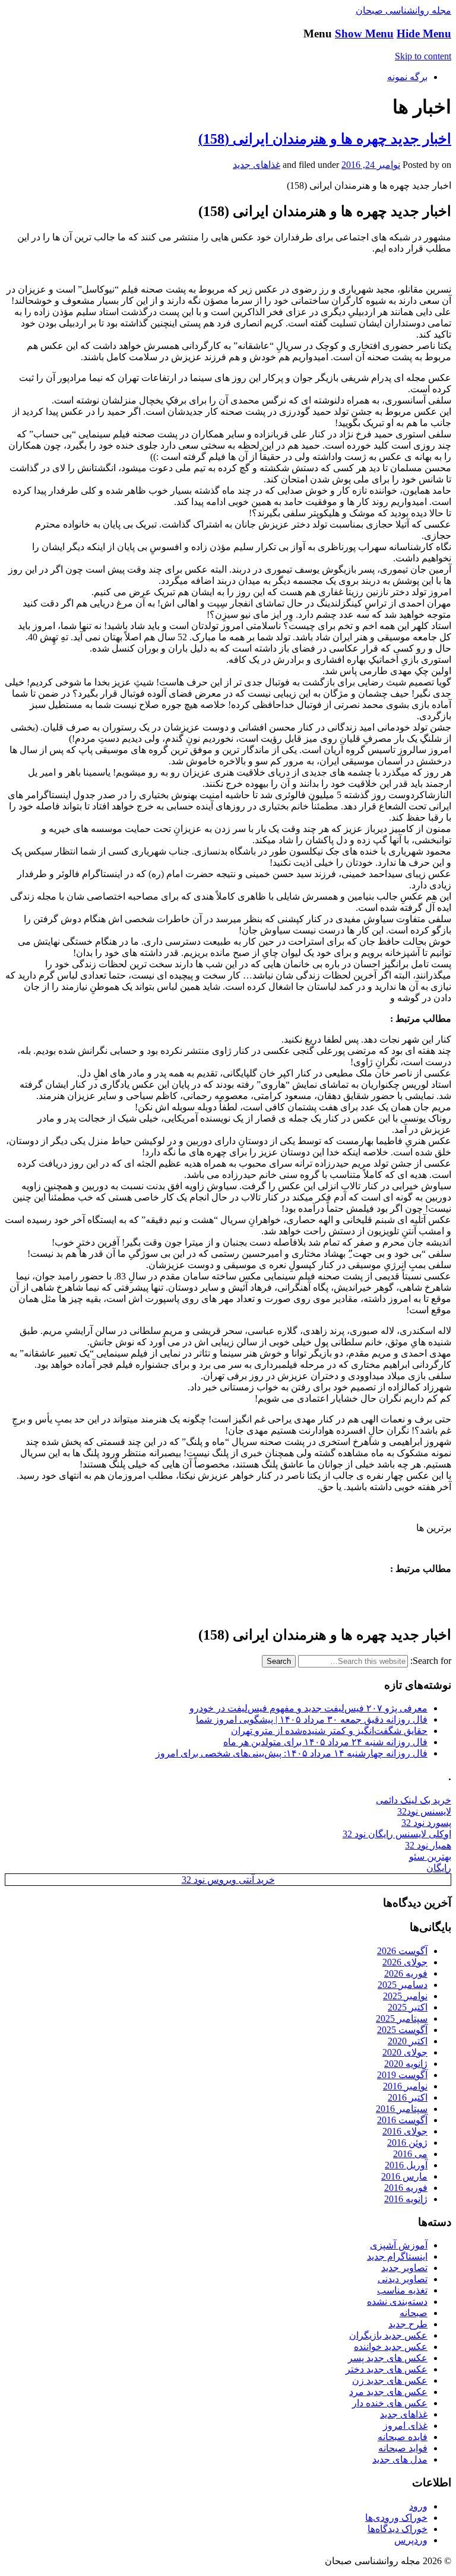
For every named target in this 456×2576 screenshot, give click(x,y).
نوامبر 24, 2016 (371, 165)
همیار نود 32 (428, 1845)
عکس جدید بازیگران (388, 2335)
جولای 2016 (405, 2131)
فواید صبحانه (403, 2448)
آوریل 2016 (406, 2165)
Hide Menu (424, 34)
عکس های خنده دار (390, 2403)
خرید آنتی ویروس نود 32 (228, 1880)
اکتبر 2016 (408, 2097)
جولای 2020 (405, 2052)
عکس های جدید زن (390, 2380)
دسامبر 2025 (403, 1985)
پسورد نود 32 (426, 1823)
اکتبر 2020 (408, 2041)
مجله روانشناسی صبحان (403, 10)
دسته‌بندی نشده (397, 2302)
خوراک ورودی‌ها (396, 2518)
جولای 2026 (405, 1962)
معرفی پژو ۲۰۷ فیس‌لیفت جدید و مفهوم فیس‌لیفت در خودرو (308, 1708)
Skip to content (423, 56)
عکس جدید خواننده (391, 2347)
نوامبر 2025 (405, 1996)
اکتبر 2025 (408, 2007)
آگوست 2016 (402, 2120)
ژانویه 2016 (406, 2199)
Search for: (431, 1661)
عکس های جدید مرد (388, 2392)
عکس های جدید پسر (388, 2358)
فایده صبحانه (403, 2437)
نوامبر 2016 (405, 2086)
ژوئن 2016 (407, 2143)
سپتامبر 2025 (402, 2018)
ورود (418, 2506)
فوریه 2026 (406, 1973)
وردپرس (411, 2540)
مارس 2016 (404, 2176)
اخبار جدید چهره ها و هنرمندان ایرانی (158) (325, 139)
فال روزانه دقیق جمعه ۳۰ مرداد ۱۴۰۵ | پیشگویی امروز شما (312, 1719)
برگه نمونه (407, 77)
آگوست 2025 (402, 2030)
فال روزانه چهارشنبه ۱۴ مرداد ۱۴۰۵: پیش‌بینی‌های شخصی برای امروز (292, 1753)
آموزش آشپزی (399, 2245)
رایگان (439, 1868)
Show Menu (364, 34)
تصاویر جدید (404, 2268)
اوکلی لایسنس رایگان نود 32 (397, 1834)
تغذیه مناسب (402, 2290)
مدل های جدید (400, 2459)
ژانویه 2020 (406, 2064)
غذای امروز (405, 2426)
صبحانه (414, 2313)
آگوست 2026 (402, 1951)
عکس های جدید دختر (387, 2369)
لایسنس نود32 (424, 1811)
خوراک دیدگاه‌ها (398, 2529)
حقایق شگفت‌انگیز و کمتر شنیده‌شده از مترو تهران (329, 1731)
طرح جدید (408, 2324)
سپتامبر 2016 (402, 2109)
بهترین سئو (430, 1856)
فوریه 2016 (406, 2188)
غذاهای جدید (256, 165)
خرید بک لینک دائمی (414, 1800)
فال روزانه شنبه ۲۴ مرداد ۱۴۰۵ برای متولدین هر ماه (325, 1742)
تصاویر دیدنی (403, 2279)
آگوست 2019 (402, 2075)
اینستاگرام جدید (397, 2256)
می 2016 (410, 2154)
